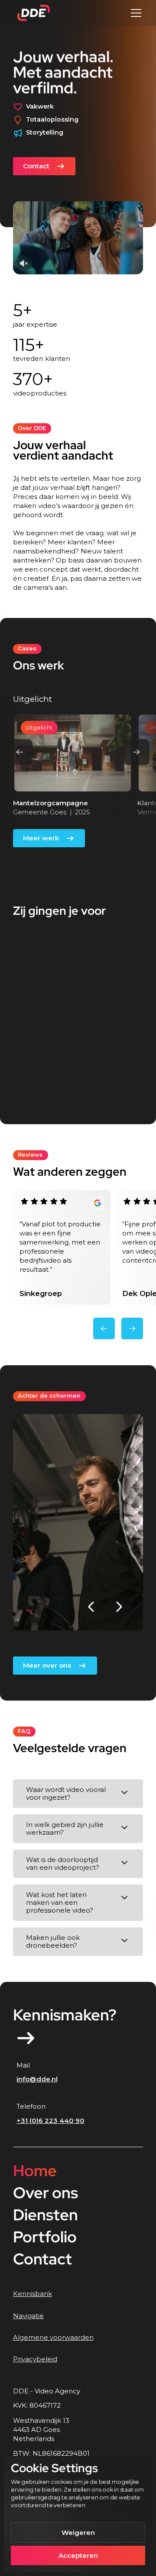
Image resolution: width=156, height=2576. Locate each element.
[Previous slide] (19, 752)
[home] (31, 13)
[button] (135, 13)
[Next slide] (136, 752)
